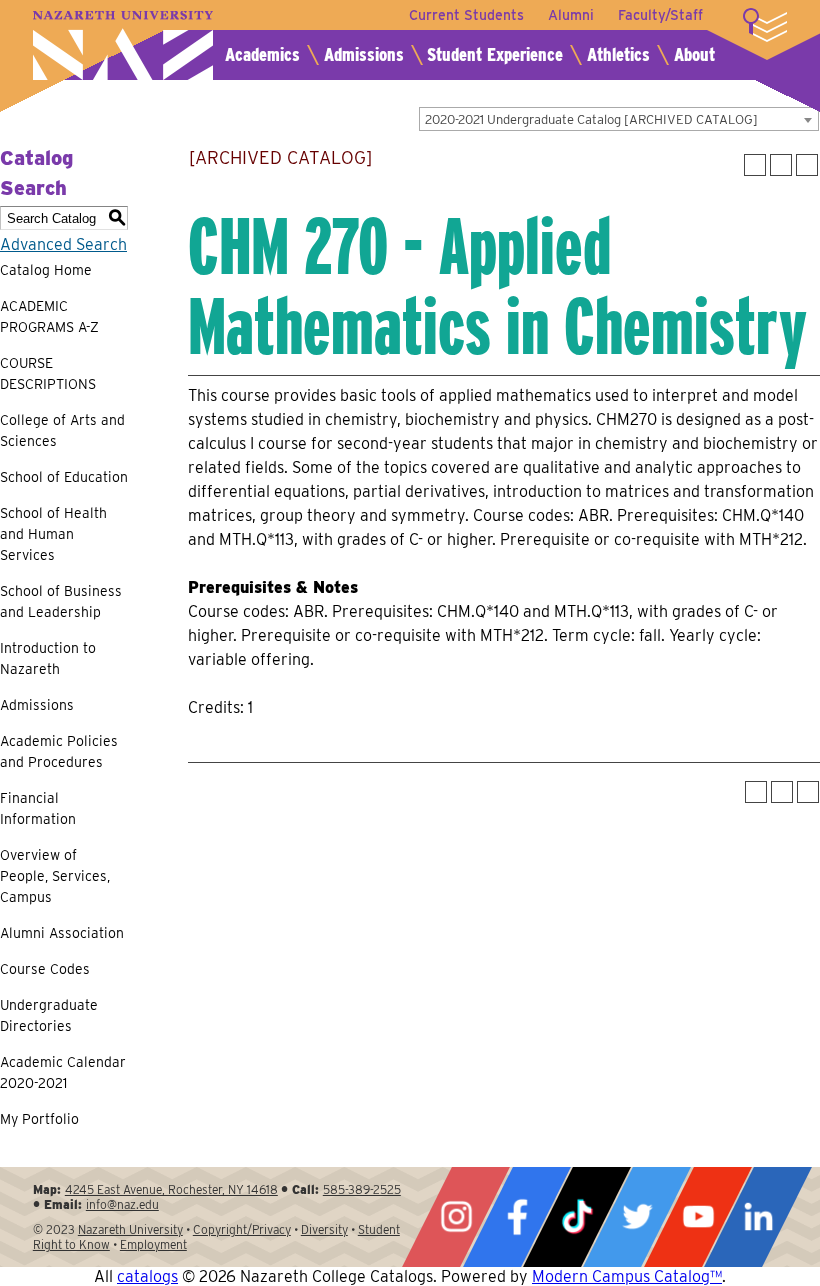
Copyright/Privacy (242, 1229)
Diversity (324, 1229)
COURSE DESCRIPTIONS (48, 373)
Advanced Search (63, 244)
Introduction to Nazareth (48, 658)
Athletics (618, 54)
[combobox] (619, 119)
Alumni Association (62, 933)
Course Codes (45, 969)
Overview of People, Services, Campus (55, 876)
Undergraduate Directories (49, 1015)
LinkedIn (758, 1217)
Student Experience (495, 54)
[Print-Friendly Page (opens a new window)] (781, 165)
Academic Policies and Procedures (59, 751)
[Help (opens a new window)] (807, 165)
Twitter (637, 1217)
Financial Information (38, 808)
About (694, 54)
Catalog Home (46, 270)
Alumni (571, 15)
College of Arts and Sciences (62, 430)
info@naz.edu (122, 1204)
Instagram (456, 1217)
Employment (153, 1244)
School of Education (64, 477)
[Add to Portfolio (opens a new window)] (755, 165)
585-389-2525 (362, 1189)
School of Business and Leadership (61, 601)
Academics (262, 54)
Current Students (466, 15)
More (765, 25)
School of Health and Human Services (53, 534)
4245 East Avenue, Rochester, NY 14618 (171, 1189)
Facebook (517, 1217)
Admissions (364, 54)
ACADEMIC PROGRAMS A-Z (49, 316)
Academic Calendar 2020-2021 (63, 1072)
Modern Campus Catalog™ (627, 1276)
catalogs (147, 1276)
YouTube (698, 1217)
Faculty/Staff (660, 15)
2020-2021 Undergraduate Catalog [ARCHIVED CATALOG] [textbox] (591, 119)
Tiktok (577, 1217)
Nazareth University (123, 45)
